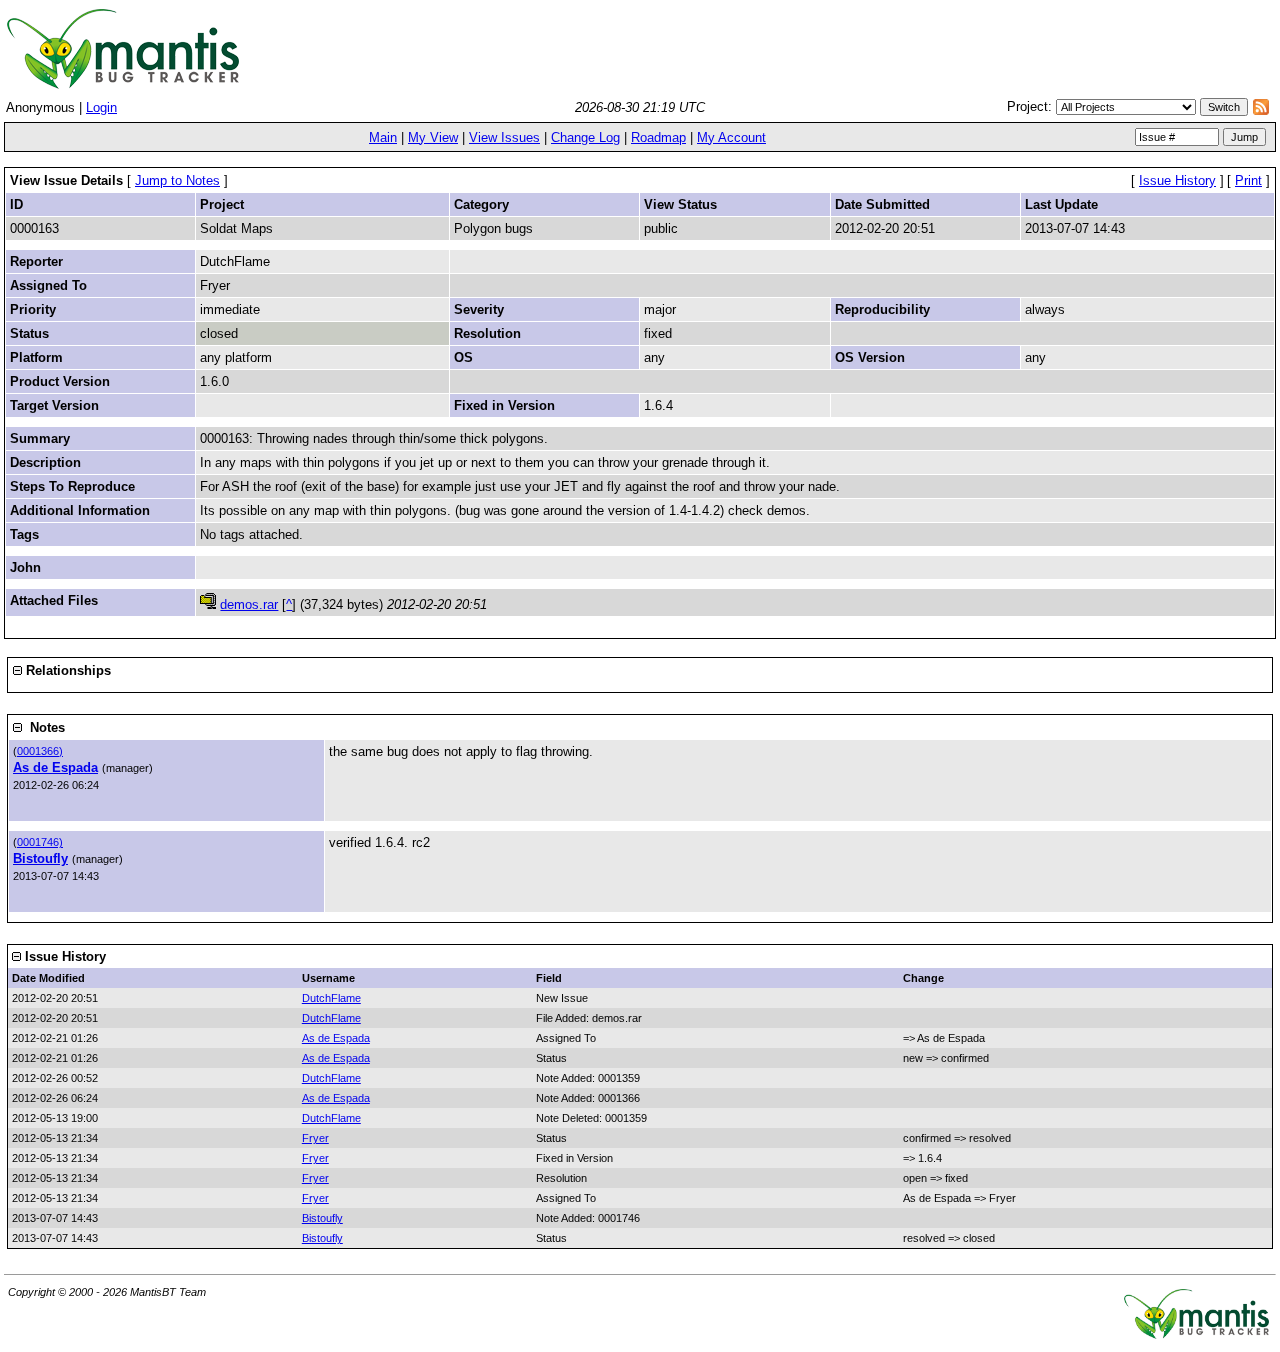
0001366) (40, 751)
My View (433, 137)
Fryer (315, 1138)
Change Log (585, 137)
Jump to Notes (177, 180)
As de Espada (55, 767)
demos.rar (249, 604)
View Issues (504, 137)
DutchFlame (331, 998)
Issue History (1177, 180)
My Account (731, 137)
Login (101, 107)
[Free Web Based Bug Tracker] (1196, 1334)
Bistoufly (40, 858)
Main (383, 137)
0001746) (40, 842)
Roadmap (658, 137)
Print (1248, 180)
